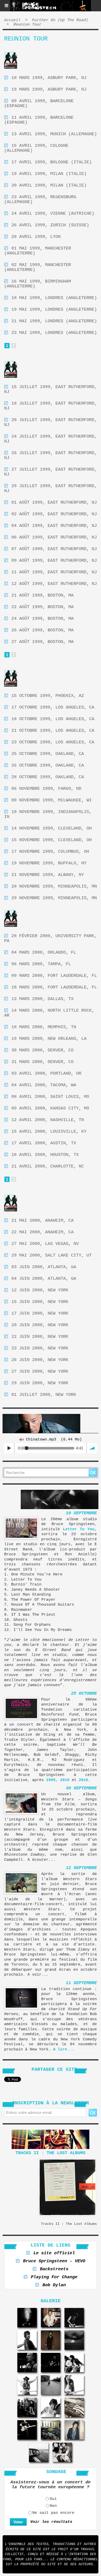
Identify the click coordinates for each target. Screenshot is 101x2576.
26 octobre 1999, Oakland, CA (48, 765)
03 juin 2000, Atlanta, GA (44, 1267)
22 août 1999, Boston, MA (42, 607)
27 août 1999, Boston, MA (42, 642)
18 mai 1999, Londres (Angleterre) (54, 298)
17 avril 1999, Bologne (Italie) (52, 162)
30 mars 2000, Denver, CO (42, 1050)
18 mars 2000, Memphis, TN (44, 1027)
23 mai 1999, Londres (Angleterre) (54, 333)
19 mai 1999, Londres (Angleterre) (54, 309)
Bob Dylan (54, 2285)
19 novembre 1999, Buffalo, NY (49, 863)
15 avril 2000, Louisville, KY (49, 1132)
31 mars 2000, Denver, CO (42, 1062)
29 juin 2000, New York (40, 1383)
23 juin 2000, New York (40, 1348)
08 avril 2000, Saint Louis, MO (50, 1097)
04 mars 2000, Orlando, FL (44, 952)
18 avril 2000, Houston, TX (45, 1155)
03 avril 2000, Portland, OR (46, 1073)
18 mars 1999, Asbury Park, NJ (49, 78)
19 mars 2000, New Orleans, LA (49, 1039)
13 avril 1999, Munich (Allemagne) (54, 134)
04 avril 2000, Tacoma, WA (44, 1085)
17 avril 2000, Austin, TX (44, 1143)
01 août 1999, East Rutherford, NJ (54, 502)
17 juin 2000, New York (40, 1313)
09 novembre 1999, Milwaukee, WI (52, 800)
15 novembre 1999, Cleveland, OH (52, 840)
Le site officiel (54, 2253)
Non (53, 2506)
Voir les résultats (51, 2522)
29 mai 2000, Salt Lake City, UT (52, 1255)
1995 (51, 1780)
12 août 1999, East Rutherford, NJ (54, 584)
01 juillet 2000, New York (44, 1395)
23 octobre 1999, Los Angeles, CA (53, 742)
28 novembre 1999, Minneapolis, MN (54, 886)
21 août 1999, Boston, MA (42, 595)
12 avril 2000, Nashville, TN (48, 1120)
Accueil (12, 20)
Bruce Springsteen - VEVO (54, 2261)
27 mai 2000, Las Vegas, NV (45, 1244)
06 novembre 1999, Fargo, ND (46, 789)
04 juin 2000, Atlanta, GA (44, 1279)
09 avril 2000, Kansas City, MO (50, 1108)
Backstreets (54, 2269)
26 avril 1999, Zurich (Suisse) (50, 225)
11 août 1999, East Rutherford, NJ (54, 572)
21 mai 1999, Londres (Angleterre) (54, 321)
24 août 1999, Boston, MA (42, 619)
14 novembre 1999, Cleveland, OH (52, 828)
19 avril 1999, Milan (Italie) (49, 174)
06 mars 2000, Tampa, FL (41, 964)
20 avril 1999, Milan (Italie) (49, 185)
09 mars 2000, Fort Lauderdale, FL (54, 976)
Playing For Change (54, 2277)
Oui (53, 2499)
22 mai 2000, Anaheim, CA (42, 1232)
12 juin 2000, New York (40, 1290)
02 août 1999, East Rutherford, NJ (54, 514)
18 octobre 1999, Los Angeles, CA (53, 719)
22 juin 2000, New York (40, 1337)
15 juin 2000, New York (40, 1302)
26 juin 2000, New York (40, 1360)
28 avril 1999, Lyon (36, 237)
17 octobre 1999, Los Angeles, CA (53, 707)
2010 (65, 1780)
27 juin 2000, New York (40, 1371)
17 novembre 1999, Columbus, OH (50, 852)
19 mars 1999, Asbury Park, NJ (49, 89)
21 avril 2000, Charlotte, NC (48, 1166)
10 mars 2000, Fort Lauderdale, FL (54, 987)
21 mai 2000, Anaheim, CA (42, 1221)
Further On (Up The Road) (60, 20)
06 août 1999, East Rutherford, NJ (54, 537)
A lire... (64, 2050)
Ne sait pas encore (53, 2513)
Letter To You (79, 1529)
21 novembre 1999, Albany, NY (48, 875)
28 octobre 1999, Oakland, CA (48, 777)
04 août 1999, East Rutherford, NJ (54, 526)
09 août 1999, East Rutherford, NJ (54, 561)
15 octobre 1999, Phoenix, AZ (48, 696)
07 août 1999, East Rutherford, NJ (54, 549)
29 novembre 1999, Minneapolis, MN (54, 898)
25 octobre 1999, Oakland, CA (48, 754)
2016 (83, 1780)
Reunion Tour (27, 25)
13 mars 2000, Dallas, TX (42, 999)
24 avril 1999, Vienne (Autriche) (53, 214)
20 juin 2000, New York (40, 1325)
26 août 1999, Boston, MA (42, 630)
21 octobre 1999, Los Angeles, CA (53, 731)
